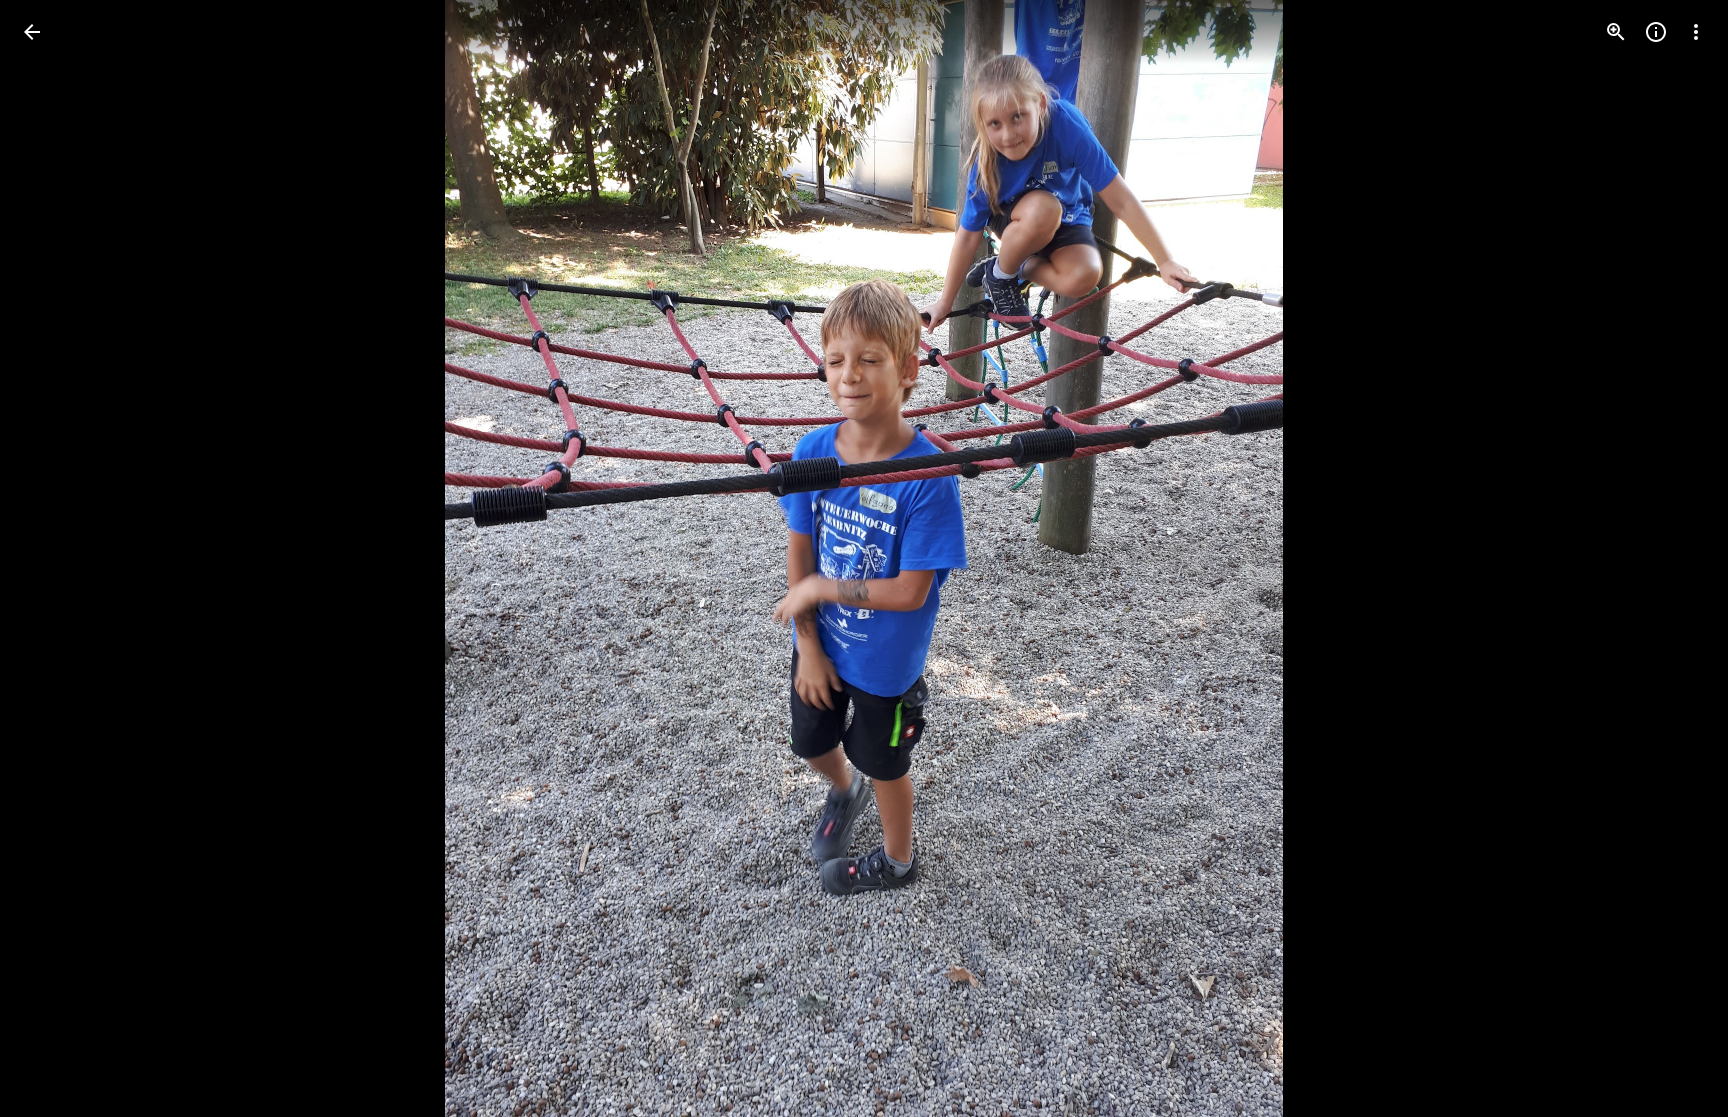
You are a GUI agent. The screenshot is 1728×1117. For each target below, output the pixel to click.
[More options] (1696, 32)
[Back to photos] (32, 32)
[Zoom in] (1616, 32)
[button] (56, 559)
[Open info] (1656, 32)
